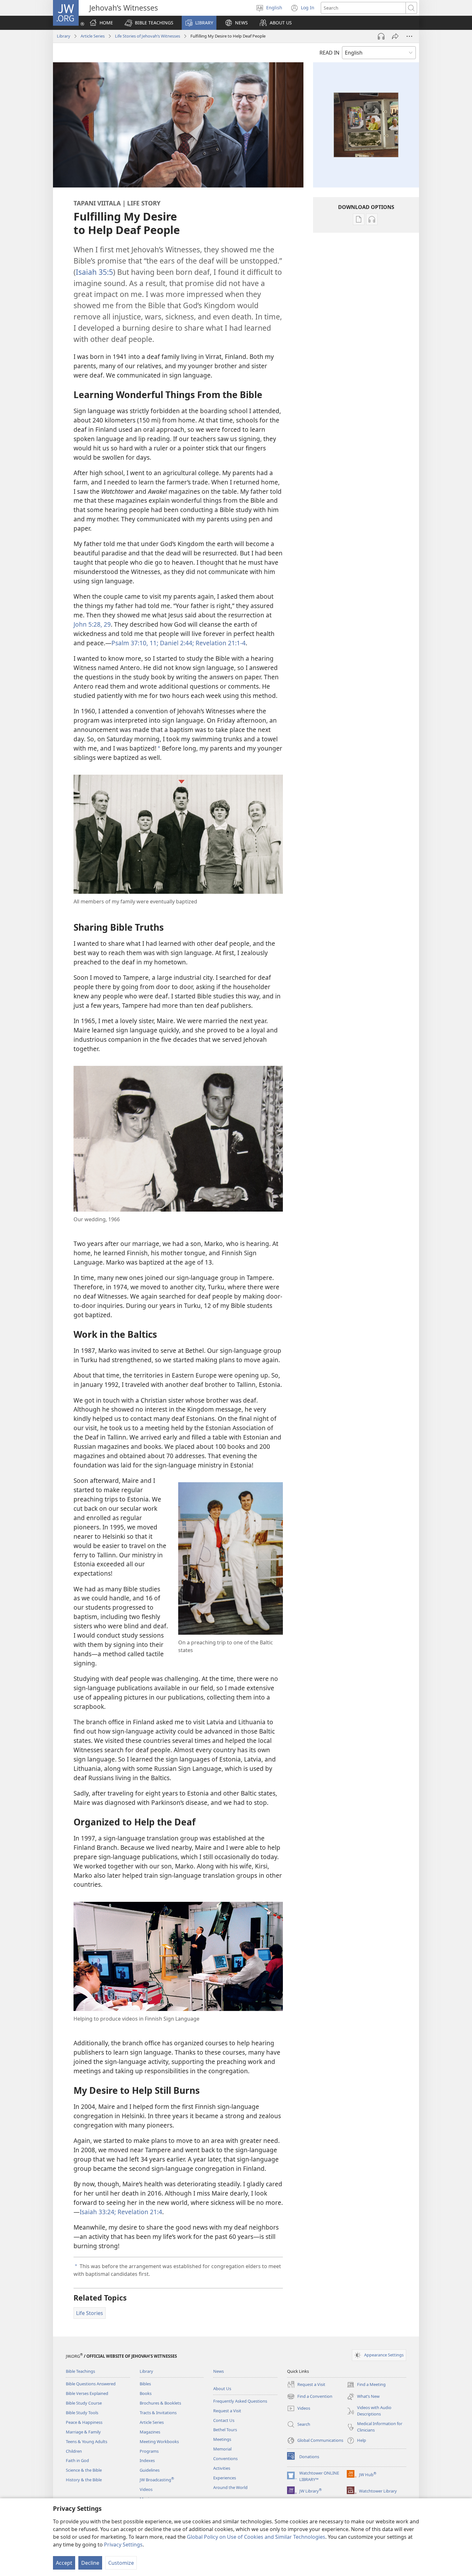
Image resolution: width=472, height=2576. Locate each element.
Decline (90, 2563)
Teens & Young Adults (87, 2441)
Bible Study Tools (82, 2413)
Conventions (225, 2459)
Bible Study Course (84, 2403)
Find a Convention (310, 2397)
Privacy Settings (123, 2545)
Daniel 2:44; (176, 643)
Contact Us (224, 2420)
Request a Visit (227, 2411)
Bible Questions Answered (91, 2384)
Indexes (147, 2460)
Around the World (230, 2487)
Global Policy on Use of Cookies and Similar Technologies (256, 2537)
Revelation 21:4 (139, 2212)
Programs (149, 2451)
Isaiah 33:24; (98, 2212)
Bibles (145, 2384)
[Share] (395, 36)
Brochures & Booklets (160, 2403)
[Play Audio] (381, 36)
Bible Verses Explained (87, 2393)
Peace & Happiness (84, 2422)
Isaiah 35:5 (94, 272)
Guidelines (150, 2470)
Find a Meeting (366, 2385)
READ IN (329, 53)
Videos (146, 2489)
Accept (64, 2563)
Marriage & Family (83, 2432)
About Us (222, 2389)
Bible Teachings (80, 2371)
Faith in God (77, 2460)
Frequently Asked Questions (240, 2401)
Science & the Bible (84, 2470)
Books (146, 2393)
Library (64, 36)
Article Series (93, 36)
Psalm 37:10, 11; (135, 643)
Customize (121, 2563)
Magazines (150, 2432)
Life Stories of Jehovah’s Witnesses (148, 36)
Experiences (225, 2478)
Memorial (222, 2449)
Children (74, 2451)
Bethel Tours (225, 2430)
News (219, 2371)
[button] (149, 23)
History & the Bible (84, 2480)
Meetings (222, 2439)
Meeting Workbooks (159, 2441)
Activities (222, 2468)
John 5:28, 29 (92, 624)
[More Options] (409, 36)
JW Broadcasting (157, 2480)
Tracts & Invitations (158, 2413)
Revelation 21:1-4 (220, 643)
